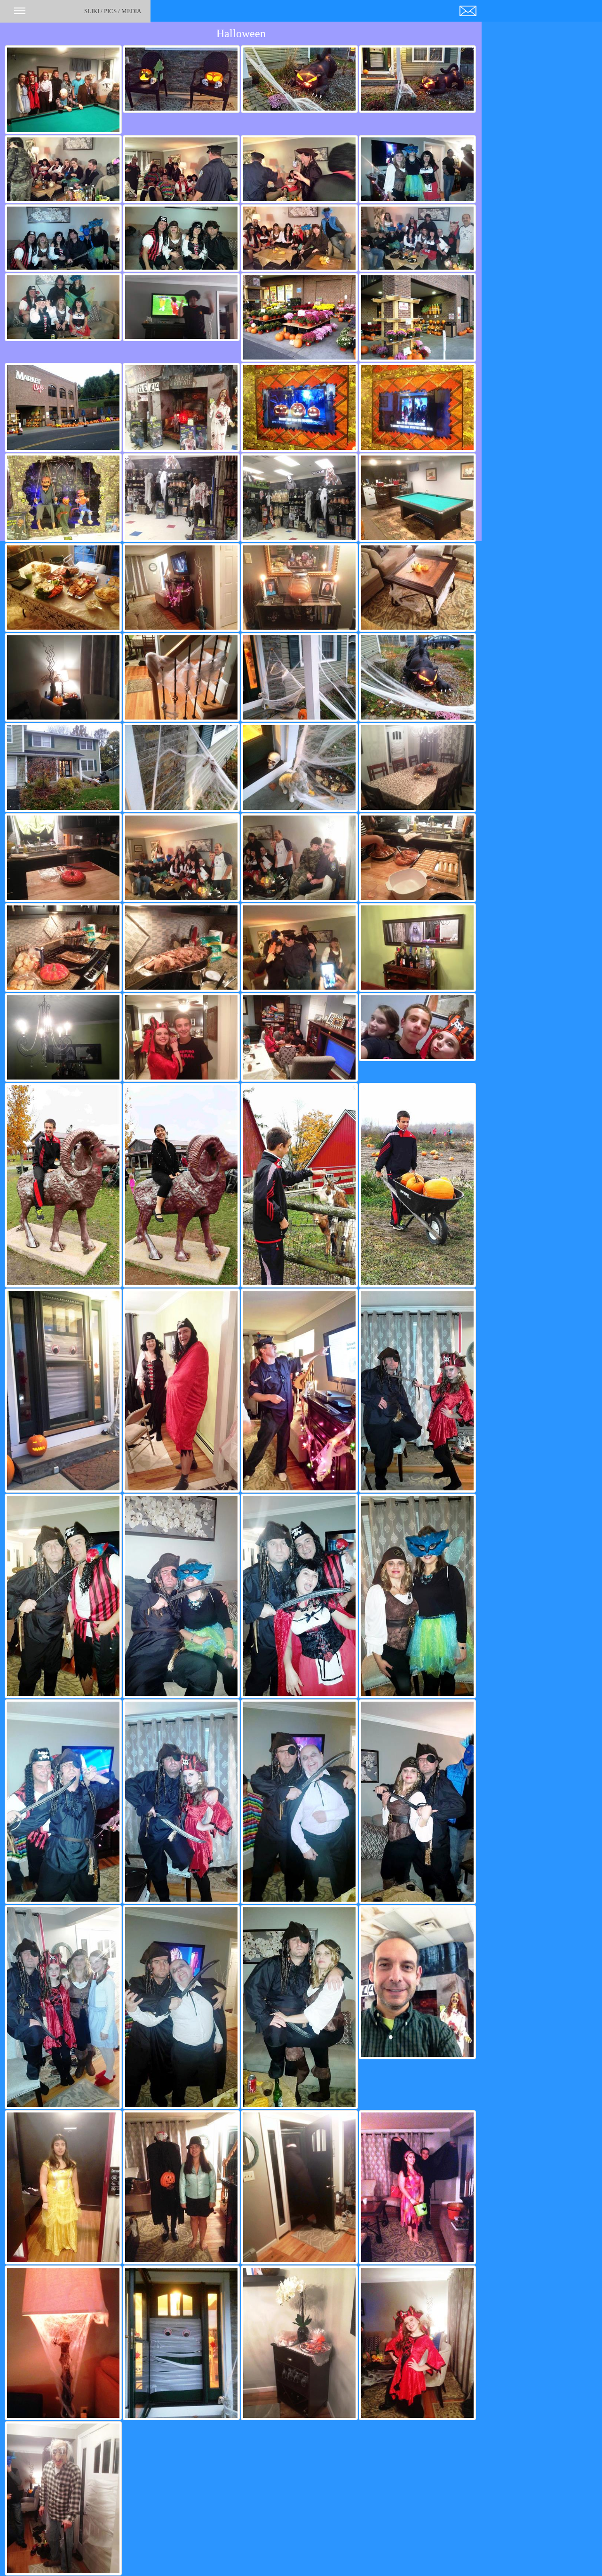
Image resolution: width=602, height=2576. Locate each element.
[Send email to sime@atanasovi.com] (468, 9)
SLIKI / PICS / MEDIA (113, 11)
